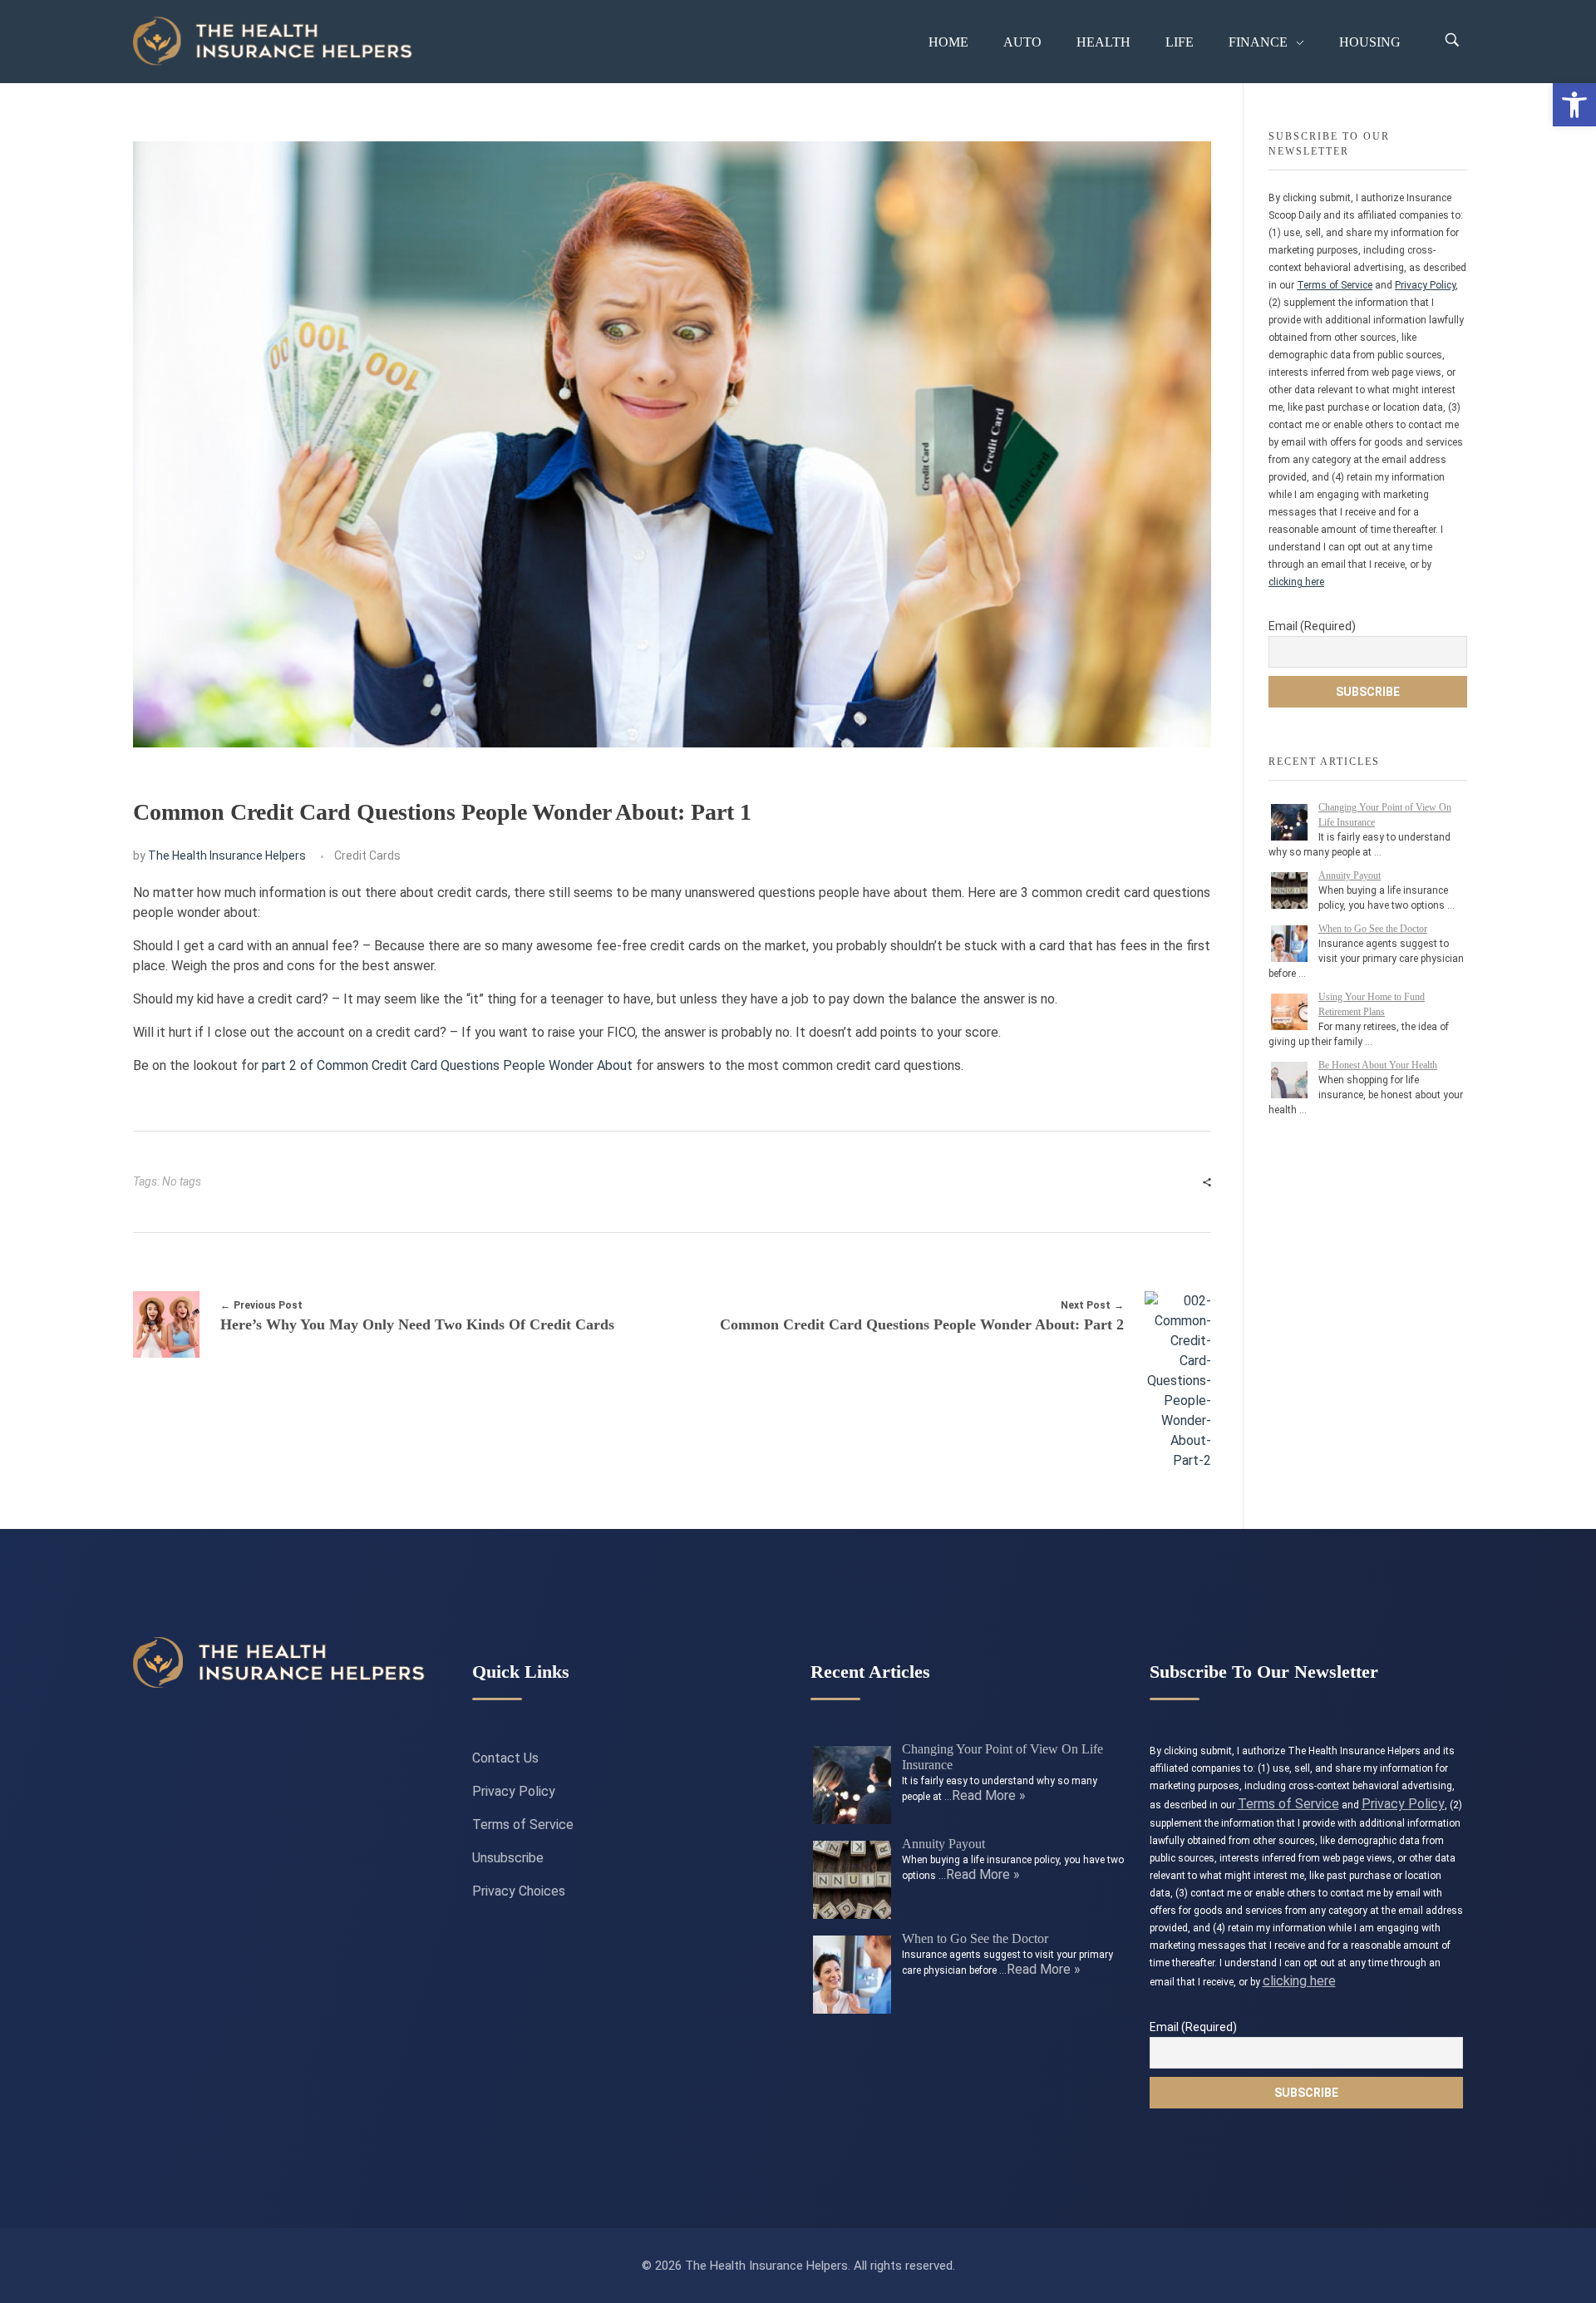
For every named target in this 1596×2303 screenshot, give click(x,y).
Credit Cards (367, 856)
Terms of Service (1335, 285)
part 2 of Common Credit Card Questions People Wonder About (447, 1065)
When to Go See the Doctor (1373, 929)
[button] (1574, 105)
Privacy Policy (1425, 285)
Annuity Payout (1350, 875)
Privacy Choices (519, 1891)
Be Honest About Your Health (1378, 1065)
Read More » (989, 1795)
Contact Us (505, 1758)
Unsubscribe (508, 1858)
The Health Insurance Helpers (227, 856)
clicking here (1296, 582)
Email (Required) (1312, 626)
